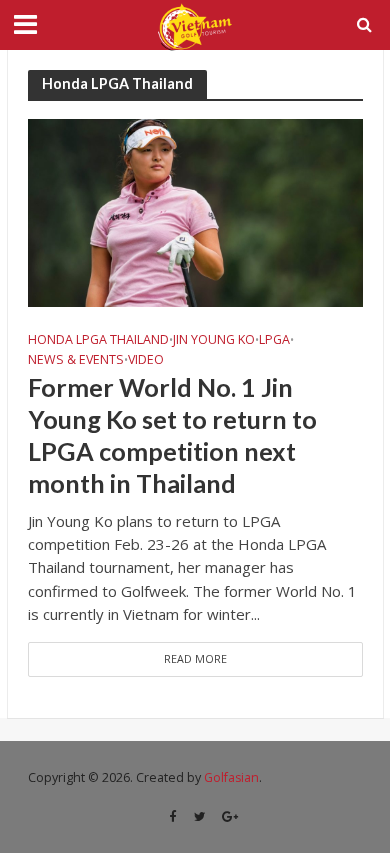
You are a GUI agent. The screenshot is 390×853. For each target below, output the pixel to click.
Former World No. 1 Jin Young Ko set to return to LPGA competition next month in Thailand (172, 435)
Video (146, 360)
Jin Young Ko (214, 340)
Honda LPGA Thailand (98, 340)
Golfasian (231, 777)
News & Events (76, 360)
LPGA (274, 340)
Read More (195, 659)
